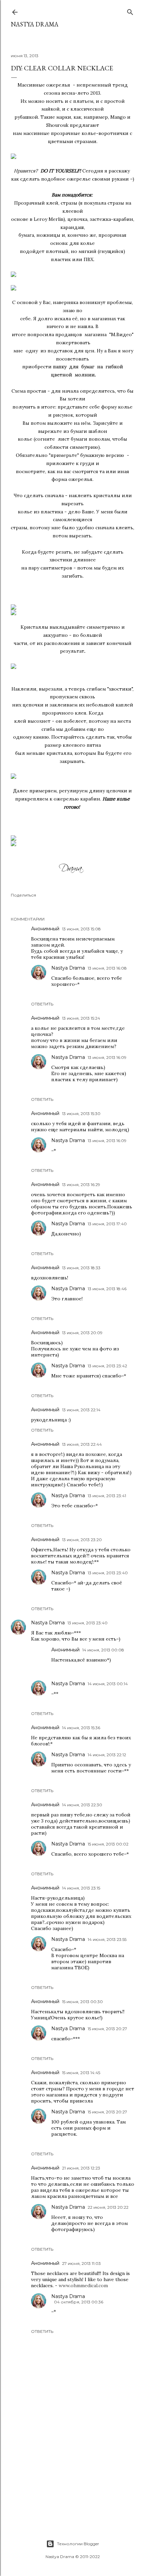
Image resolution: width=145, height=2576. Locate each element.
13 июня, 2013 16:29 (81, 1185)
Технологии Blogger (78, 2544)
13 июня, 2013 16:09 (107, 1057)
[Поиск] (130, 11)
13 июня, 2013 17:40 (107, 1224)
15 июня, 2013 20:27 (107, 2029)
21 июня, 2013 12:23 (81, 2168)
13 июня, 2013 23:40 (108, 1573)
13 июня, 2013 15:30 (81, 1113)
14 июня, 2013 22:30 (82, 1805)
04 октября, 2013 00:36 (79, 2302)
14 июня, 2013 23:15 (81, 1888)
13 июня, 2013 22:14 (81, 1410)
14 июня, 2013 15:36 (81, 1728)
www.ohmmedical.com (83, 2285)
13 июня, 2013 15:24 (81, 1018)
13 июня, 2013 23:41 (107, 1496)
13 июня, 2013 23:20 (82, 1540)
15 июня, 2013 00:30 (82, 2002)
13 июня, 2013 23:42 (107, 1366)
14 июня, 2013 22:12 (107, 1755)
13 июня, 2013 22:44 (82, 1444)
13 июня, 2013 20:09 (82, 1333)
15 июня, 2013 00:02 (108, 1844)
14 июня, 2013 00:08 (103, 1650)
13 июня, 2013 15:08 (81, 929)
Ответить (42, 1004)
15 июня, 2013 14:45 (81, 2073)
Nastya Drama (68, 968)
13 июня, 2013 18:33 (81, 1268)
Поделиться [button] (23, 895)
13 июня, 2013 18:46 (107, 1289)
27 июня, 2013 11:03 (81, 2263)
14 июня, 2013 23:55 (107, 1939)
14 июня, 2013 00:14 (108, 1684)
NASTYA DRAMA (35, 24)
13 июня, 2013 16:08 (107, 968)
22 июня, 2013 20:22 (108, 2207)
